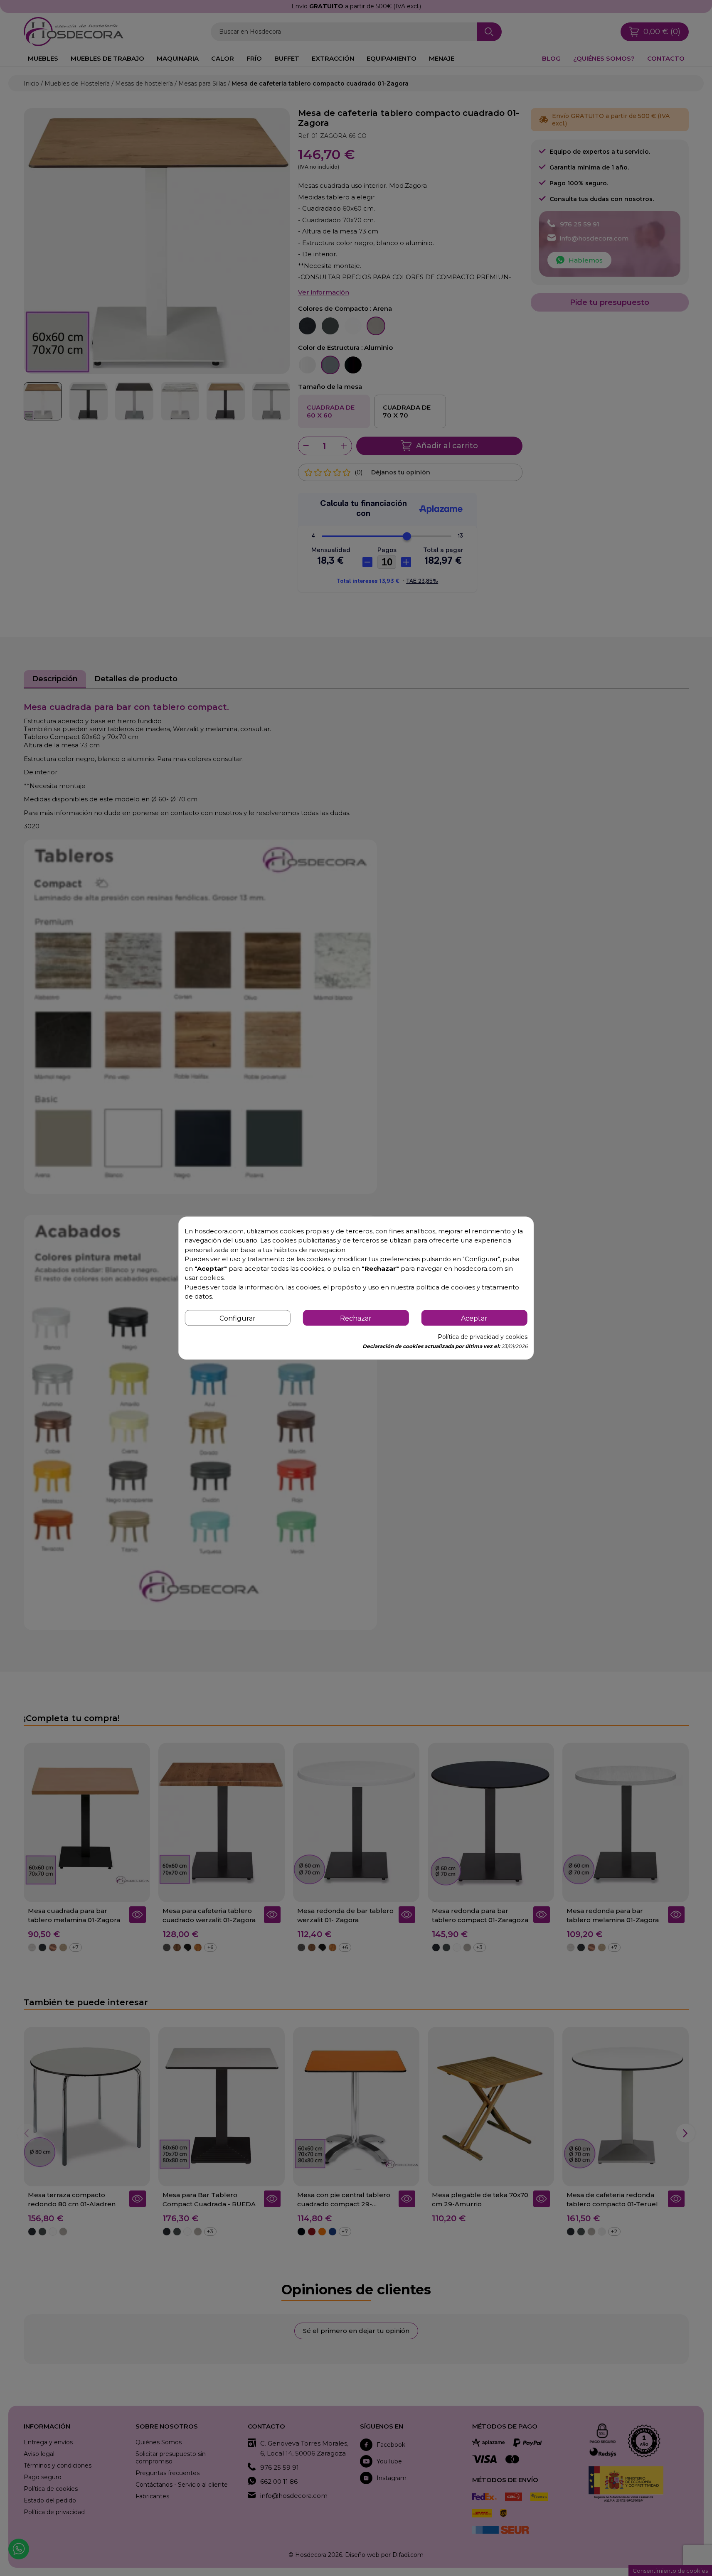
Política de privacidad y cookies (483, 1337)
